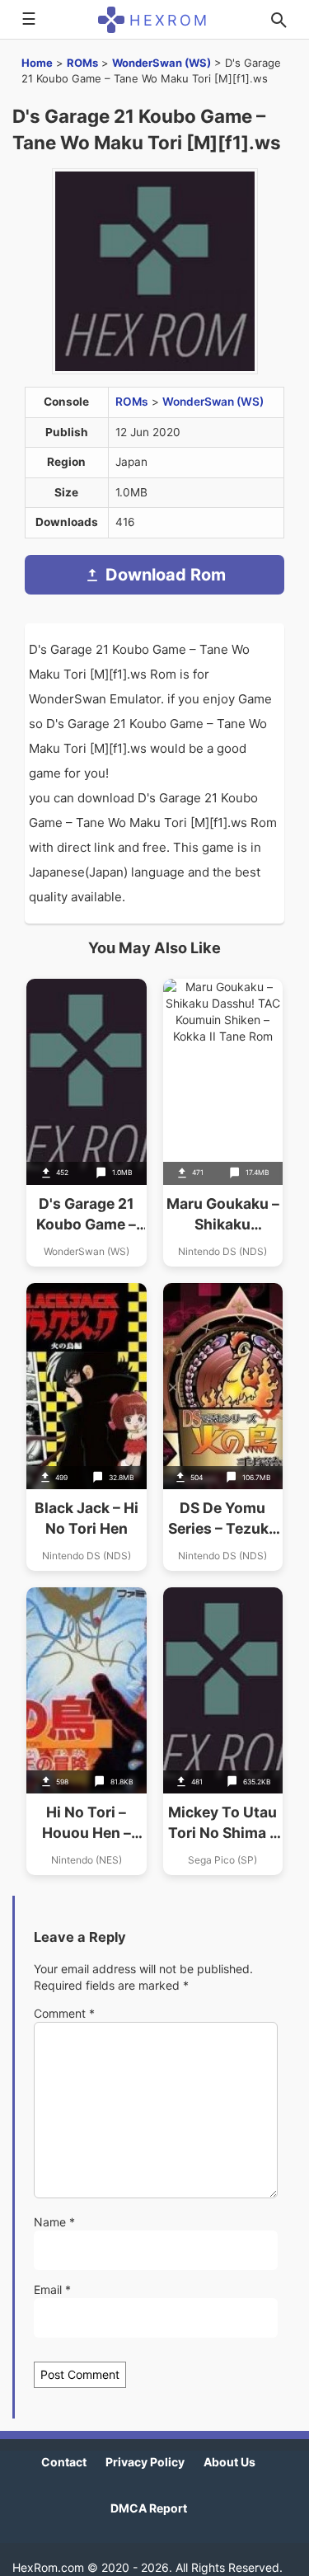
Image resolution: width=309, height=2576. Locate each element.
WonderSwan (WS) (162, 63)
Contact (64, 2462)
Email (52, 2289)
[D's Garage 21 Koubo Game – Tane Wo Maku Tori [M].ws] (87, 1123)
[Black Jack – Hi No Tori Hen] (87, 1427)
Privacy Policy (145, 2462)
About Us (229, 2462)
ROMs (82, 63)
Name (54, 2222)
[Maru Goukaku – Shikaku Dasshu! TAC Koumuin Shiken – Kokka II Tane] (223, 1123)
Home (37, 63)
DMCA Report (149, 2508)
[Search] (279, 20)
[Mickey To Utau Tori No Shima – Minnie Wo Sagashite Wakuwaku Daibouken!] (223, 1731)
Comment (64, 2013)
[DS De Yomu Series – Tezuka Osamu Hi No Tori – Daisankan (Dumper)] (223, 1427)
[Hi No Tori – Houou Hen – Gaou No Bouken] (87, 1731)
